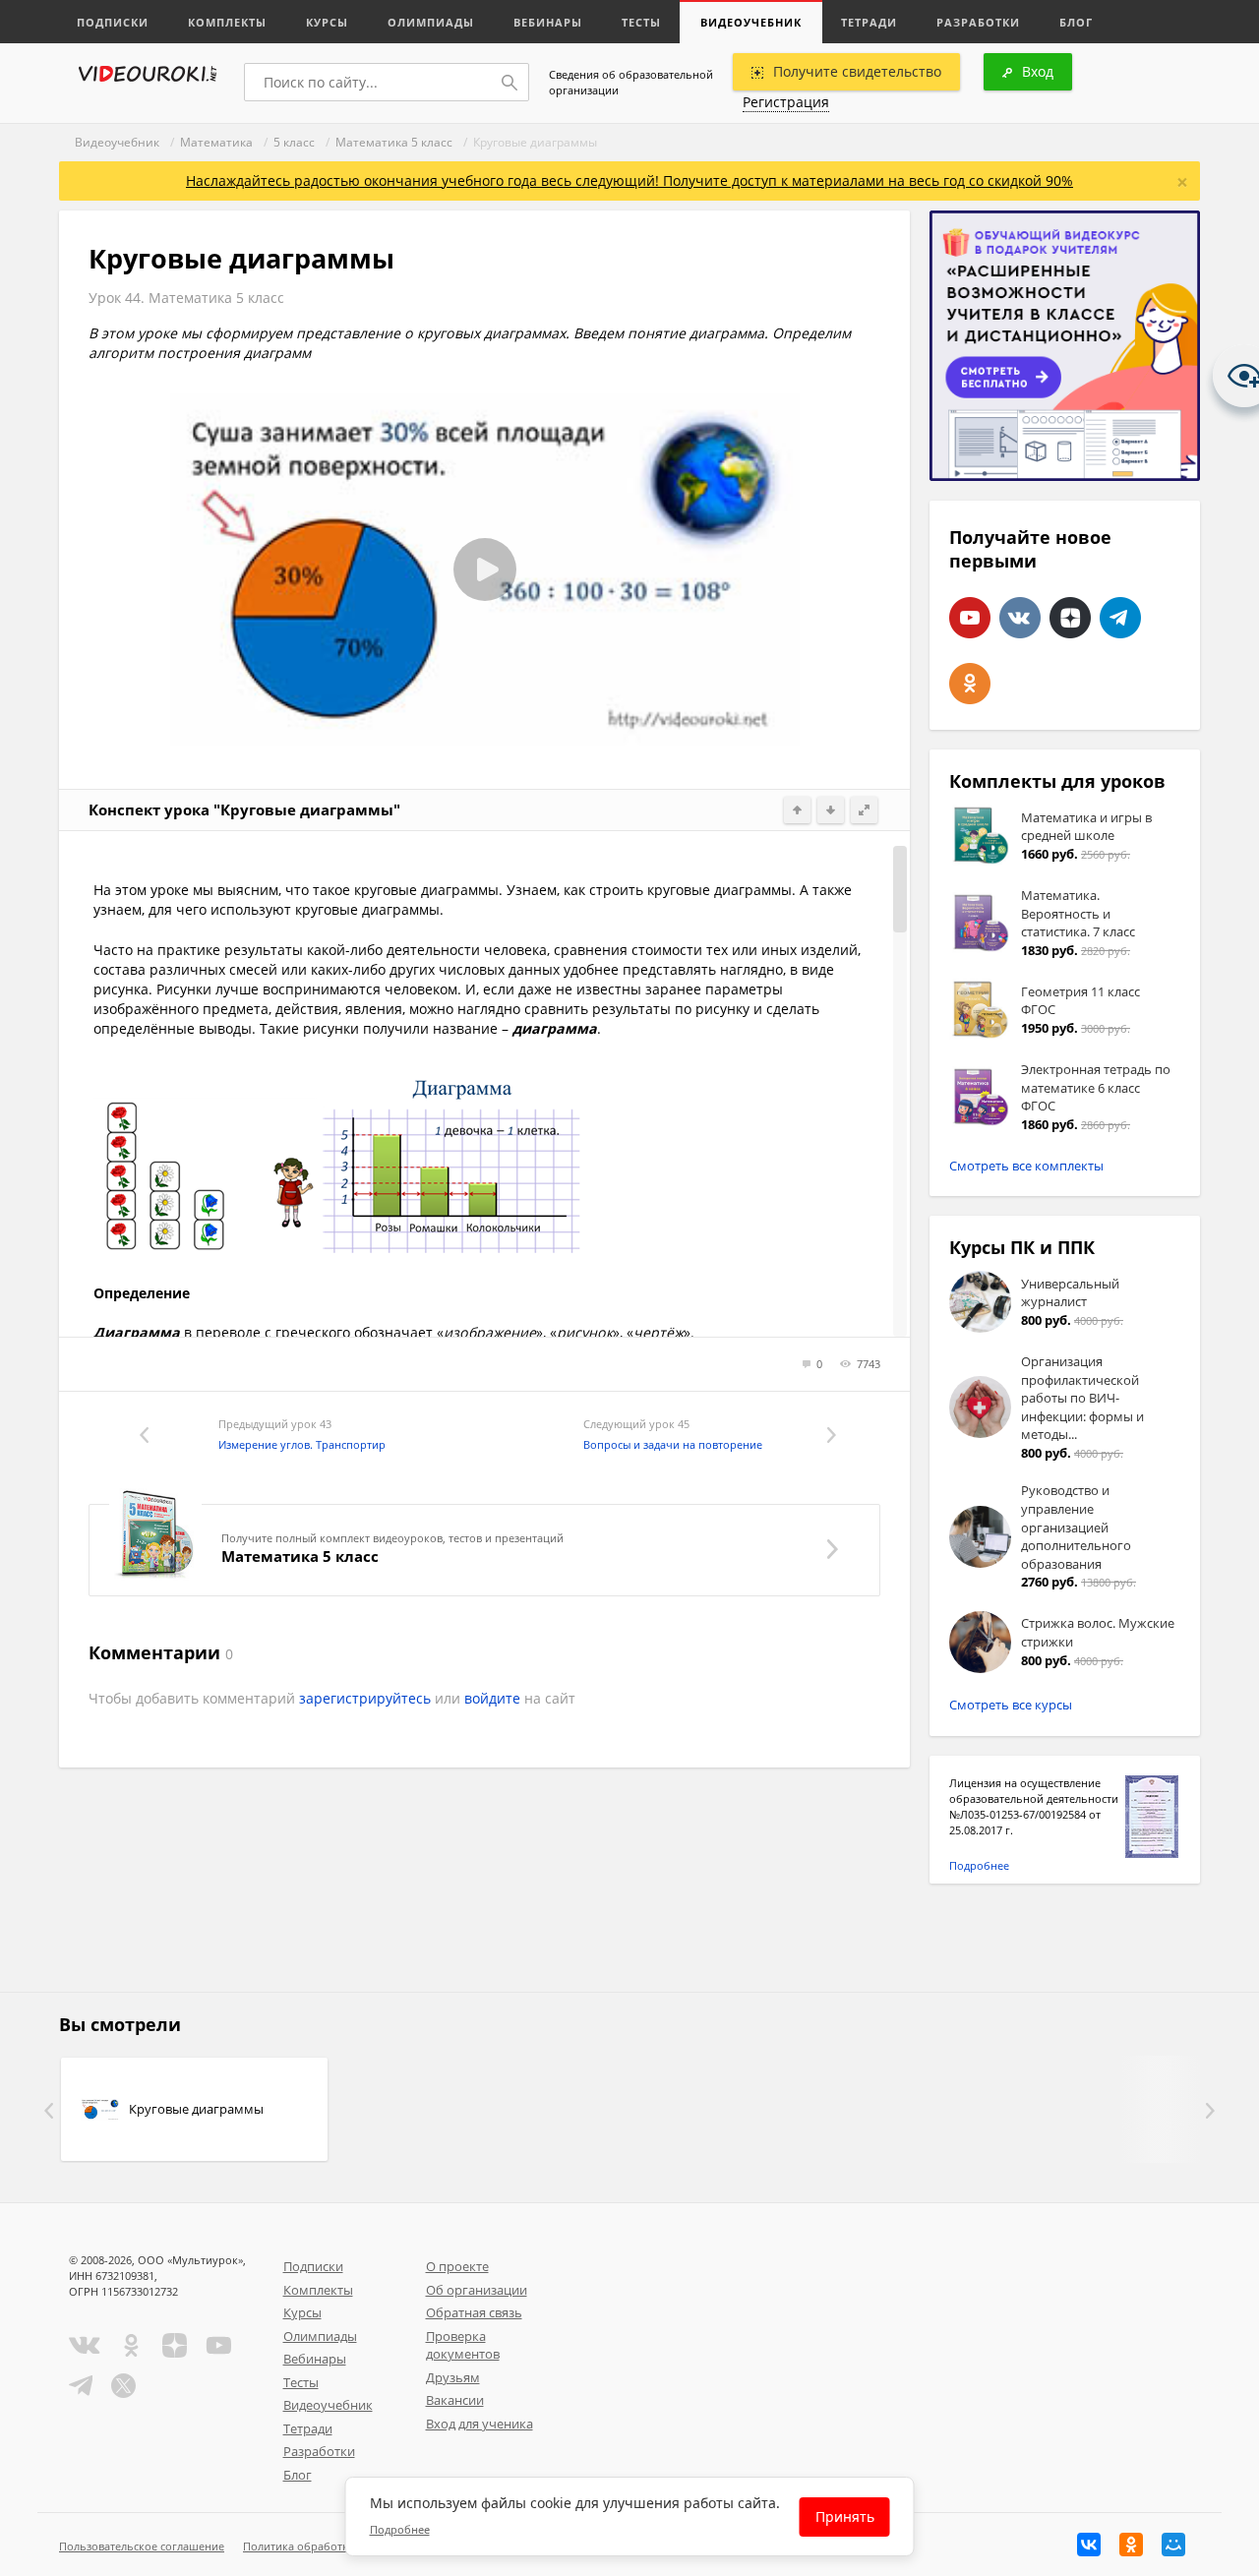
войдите (492, 1698)
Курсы (327, 22)
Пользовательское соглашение (142, 2546)
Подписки (113, 22)
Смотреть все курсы (1011, 1705)
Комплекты (227, 22)
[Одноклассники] (1131, 2545)
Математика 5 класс (394, 142)
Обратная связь (474, 2312)
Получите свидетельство (857, 71)
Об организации (477, 2290)
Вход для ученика (480, 2424)
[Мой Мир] (1173, 2545)
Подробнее (979, 1865)
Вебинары (548, 22)
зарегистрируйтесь (365, 1698)
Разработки (978, 22)
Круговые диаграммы (196, 2109)
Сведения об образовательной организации (631, 82)
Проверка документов (463, 2345)
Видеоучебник (751, 22)
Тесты (641, 22)
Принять (845, 2516)
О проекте (457, 2266)
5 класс (294, 142)
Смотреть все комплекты (1026, 1166)
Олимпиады (431, 22)
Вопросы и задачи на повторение (673, 1444)
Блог (1076, 22)
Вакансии (455, 2400)
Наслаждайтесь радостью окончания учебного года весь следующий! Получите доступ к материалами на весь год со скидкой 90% (629, 180)
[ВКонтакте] (1089, 2545)
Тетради (869, 22)
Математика (216, 142)
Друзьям (453, 2377)
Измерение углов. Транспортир (302, 1444)
